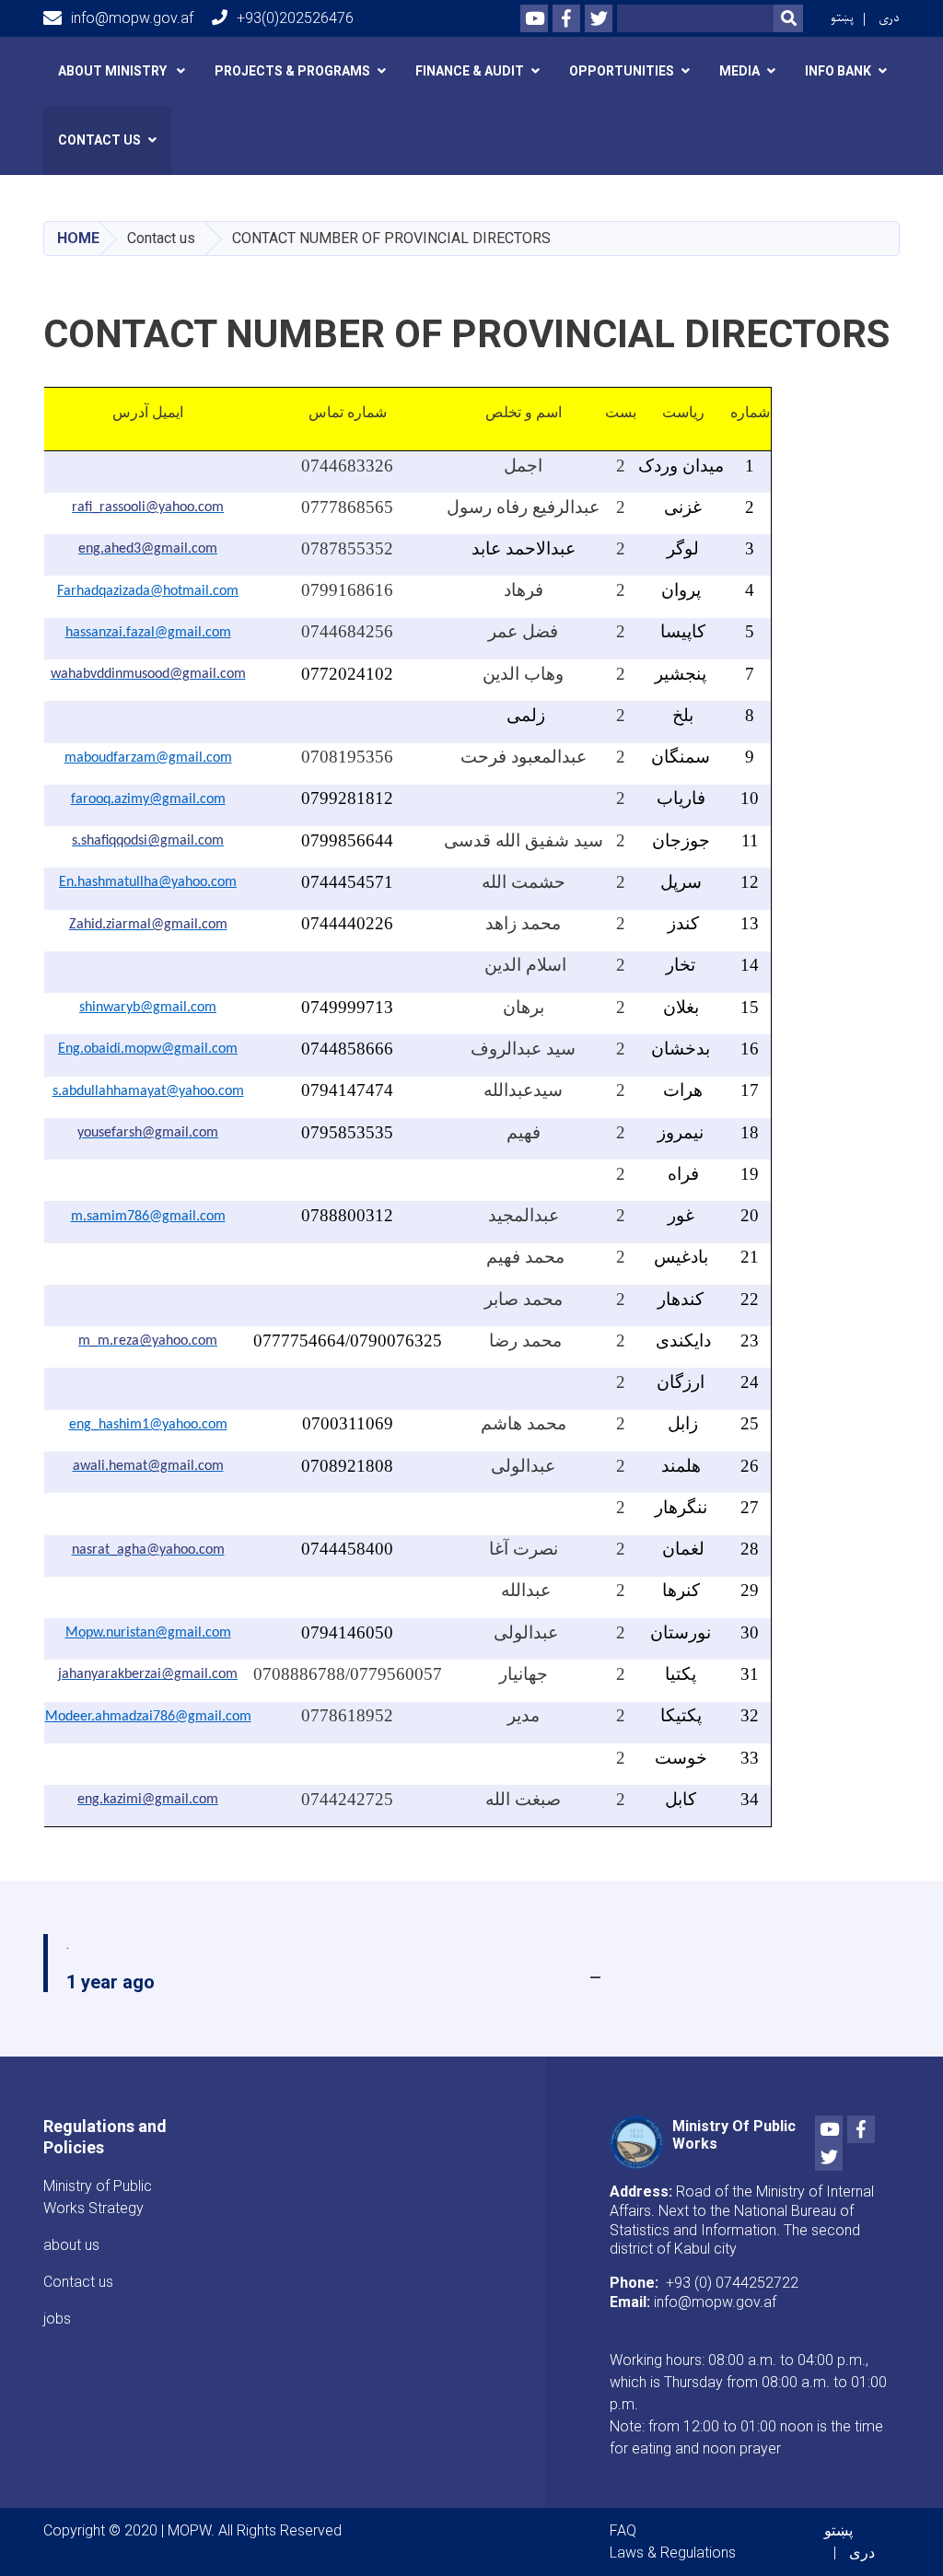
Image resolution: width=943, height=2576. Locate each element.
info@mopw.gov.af (132, 18)
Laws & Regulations (673, 2553)
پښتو (842, 18)
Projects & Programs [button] (292, 71)
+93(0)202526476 (295, 18)
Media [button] (739, 71)
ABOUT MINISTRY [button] (114, 71)
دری (889, 18)
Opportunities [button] (622, 71)
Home (78, 238)
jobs (57, 2319)
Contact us (78, 2282)
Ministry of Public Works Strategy (98, 2197)
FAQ (623, 2530)
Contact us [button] (99, 140)
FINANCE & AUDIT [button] (470, 71)
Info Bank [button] (838, 71)
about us (71, 2245)
